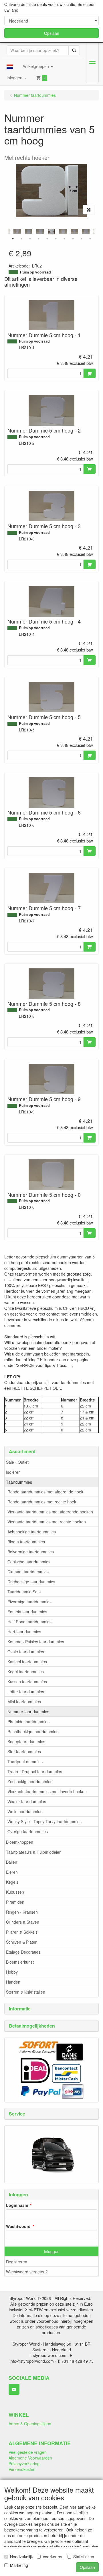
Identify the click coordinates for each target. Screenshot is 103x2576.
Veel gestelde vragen (28, 2452)
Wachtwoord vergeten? (27, 2272)
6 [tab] (56, 239)
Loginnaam (17, 2205)
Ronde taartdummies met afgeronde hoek (45, 1492)
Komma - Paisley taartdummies (36, 1642)
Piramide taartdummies (28, 1722)
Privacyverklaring (24, 2464)
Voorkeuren (53, 2557)
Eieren (12, 1872)
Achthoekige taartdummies (32, 1532)
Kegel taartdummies (26, 1672)
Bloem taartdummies (26, 1542)
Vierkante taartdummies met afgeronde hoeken (50, 1512)
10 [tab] (90, 239)
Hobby (12, 1972)
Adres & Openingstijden (30, 2424)
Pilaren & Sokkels (22, 1932)
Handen (13, 1982)
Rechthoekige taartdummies (33, 1732)
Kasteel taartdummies (27, 1662)
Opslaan (52, 33)
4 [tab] (39, 239)
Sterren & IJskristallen (26, 1992)
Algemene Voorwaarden (30, 2458)
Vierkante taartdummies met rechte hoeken (47, 1522)
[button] (10, 66)
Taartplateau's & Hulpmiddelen (34, 1852)
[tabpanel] (51, 232)
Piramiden (15, 1902)
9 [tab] (82, 239)
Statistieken (84, 2557)
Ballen (12, 1862)
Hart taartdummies (24, 1632)
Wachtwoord (18, 2226)
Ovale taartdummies (26, 1652)
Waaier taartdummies (27, 1801)
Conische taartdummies (29, 1562)
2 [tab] (21, 239)
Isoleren (13, 1472)
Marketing (19, 2565)
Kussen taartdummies (27, 1682)
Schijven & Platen (22, 1942)
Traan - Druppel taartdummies (35, 1771)
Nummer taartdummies (28, 1712)
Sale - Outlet (17, 1462)
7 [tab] (64, 239)
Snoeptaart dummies (26, 1742)
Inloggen (52, 2251)
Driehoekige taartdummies (31, 1582)
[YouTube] (14, 2389)
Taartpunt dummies (25, 1761)
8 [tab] (73, 239)
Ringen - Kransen (22, 1912)
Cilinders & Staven (23, 1922)
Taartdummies (19, 1482)
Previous (7, 232)
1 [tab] (13, 239)
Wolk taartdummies (25, 1811)
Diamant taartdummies (28, 1572)
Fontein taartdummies (27, 1612)
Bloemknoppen (20, 1842)
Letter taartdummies (26, 1692)
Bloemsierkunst (20, 1962)
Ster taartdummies (24, 1751)
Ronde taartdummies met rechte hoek (42, 1502)
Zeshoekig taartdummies (30, 1781)
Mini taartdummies (24, 1702)
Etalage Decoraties (23, 1952)
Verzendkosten (22, 2469)
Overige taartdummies (28, 1831)
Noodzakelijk (21, 2557)
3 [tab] (30, 239)
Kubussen (15, 1892)
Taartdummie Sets (24, 1592)
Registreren (17, 2262)
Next (96, 232)
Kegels (12, 1882)
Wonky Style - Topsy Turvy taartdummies (44, 1821)
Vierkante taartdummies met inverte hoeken (47, 1791)
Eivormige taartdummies (29, 1602)
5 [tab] (47, 239)
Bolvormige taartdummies (31, 1552)
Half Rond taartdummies (29, 1622)
